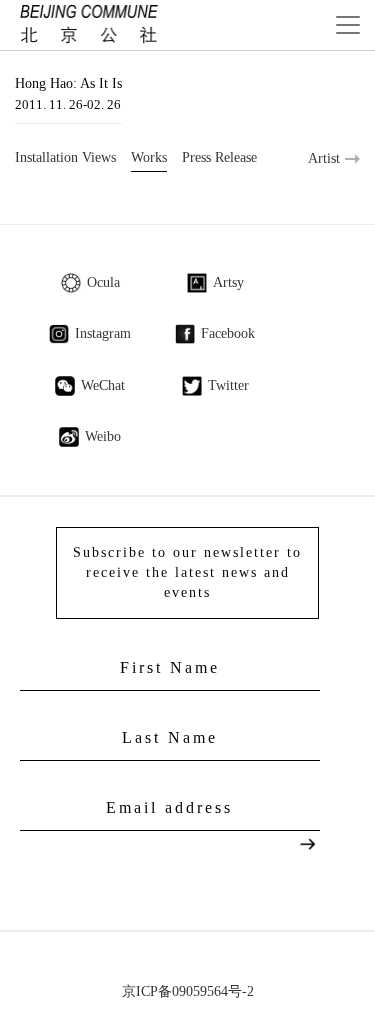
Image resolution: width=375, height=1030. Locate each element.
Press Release (219, 157)
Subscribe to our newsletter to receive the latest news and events (187, 572)
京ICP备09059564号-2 (188, 991)
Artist (324, 158)
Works (149, 157)
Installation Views (65, 157)
